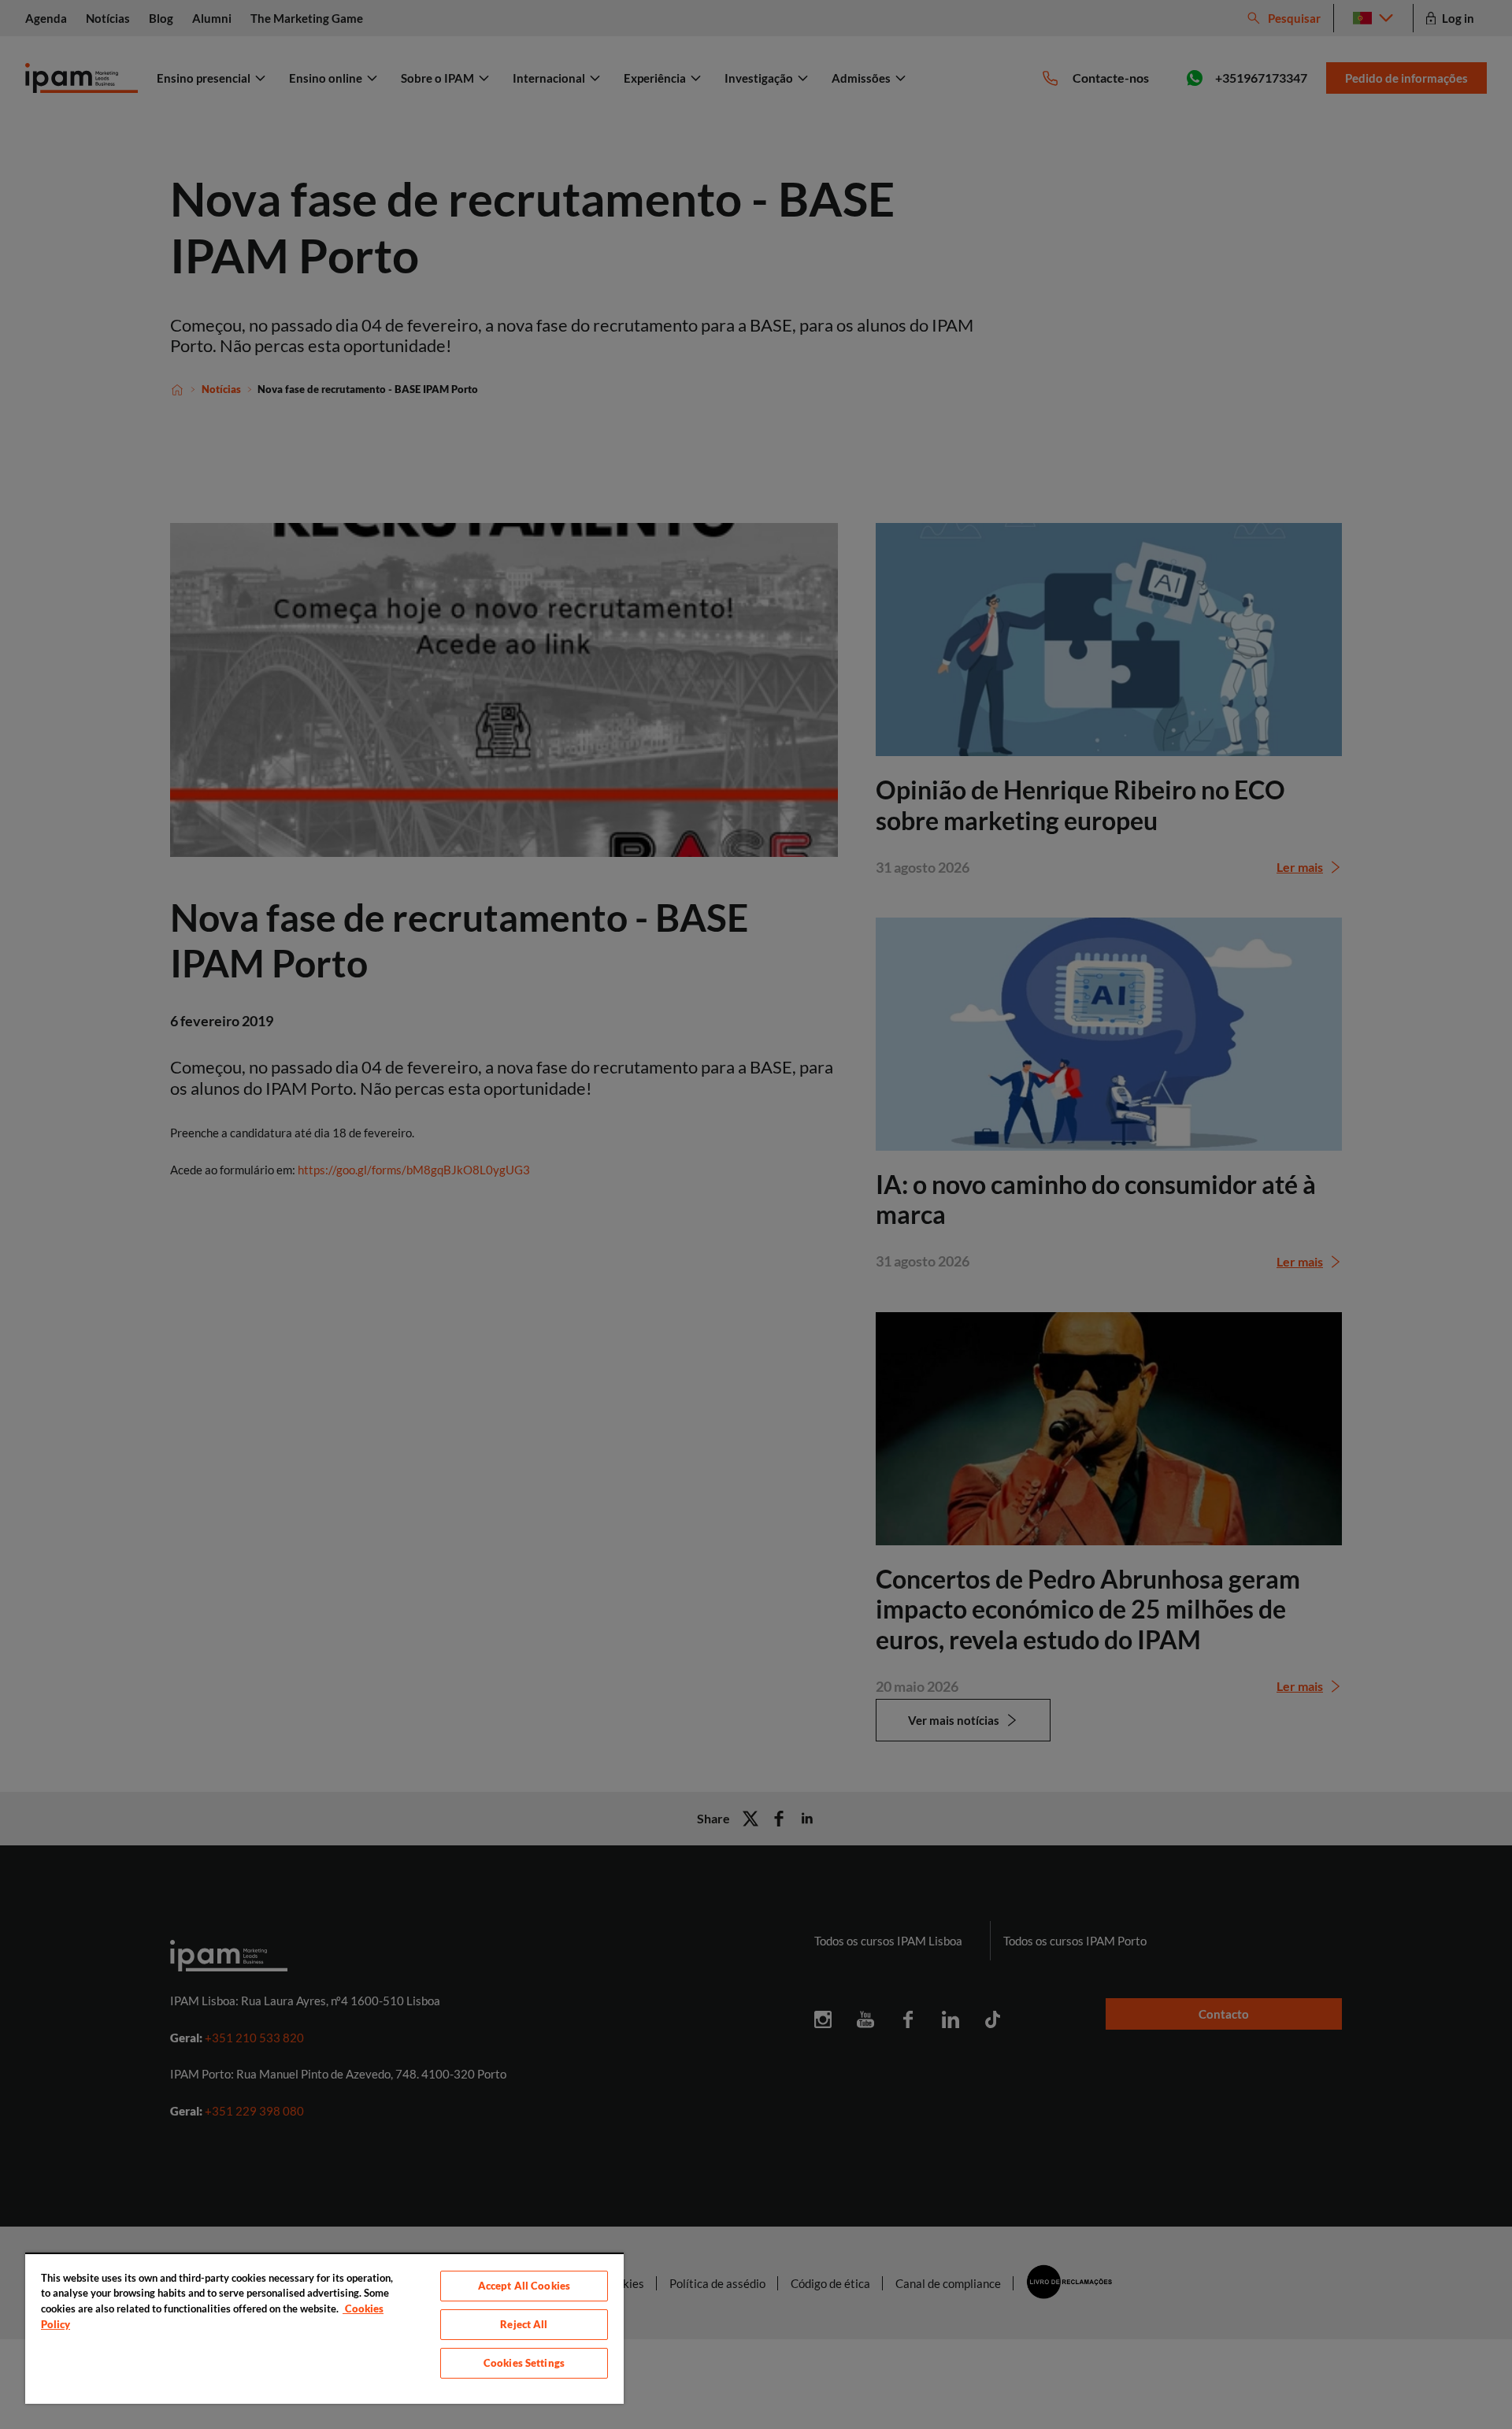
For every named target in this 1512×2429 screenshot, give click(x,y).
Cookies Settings (524, 2363)
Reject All (524, 2324)
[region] (324, 2328)
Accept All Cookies (524, 2286)
